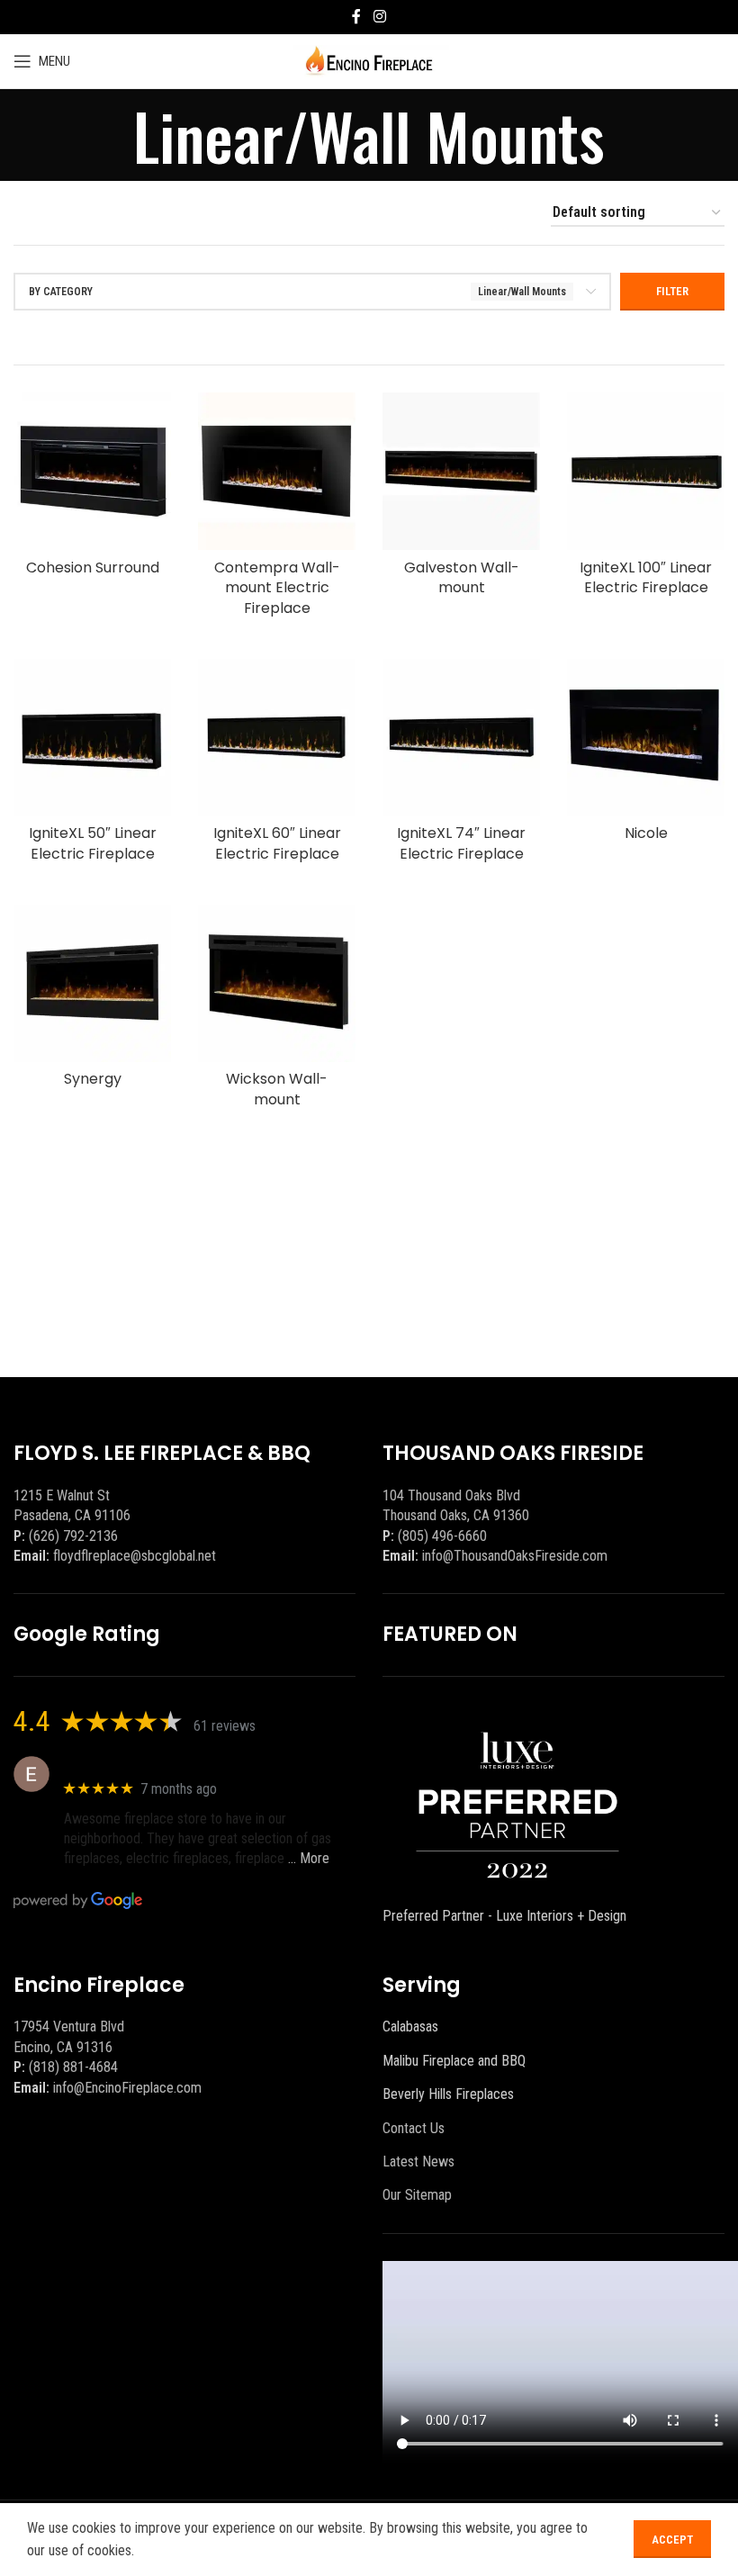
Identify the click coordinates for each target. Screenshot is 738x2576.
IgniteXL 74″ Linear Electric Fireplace (461, 843)
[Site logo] (369, 60)
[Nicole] (646, 738)
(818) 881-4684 (73, 2067)
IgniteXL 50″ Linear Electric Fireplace (93, 843)
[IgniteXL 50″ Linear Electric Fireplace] (92, 738)
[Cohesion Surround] (92, 471)
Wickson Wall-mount (277, 1089)
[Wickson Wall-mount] (277, 983)
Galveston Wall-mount (462, 577)
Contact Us (414, 2128)
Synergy (93, 1079)
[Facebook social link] (356, 17)
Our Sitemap (417, 2195)
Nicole (646, 833)
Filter (672, 291)
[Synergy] (92, 983)
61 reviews (225, 1726)
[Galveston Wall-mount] (461, 471)
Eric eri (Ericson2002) (129, 1765)
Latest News (418, 2162)
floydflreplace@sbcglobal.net (135, 1556)
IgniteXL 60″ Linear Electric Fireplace (277, 843)
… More (309, 1858)
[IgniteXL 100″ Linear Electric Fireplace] (646, 471)
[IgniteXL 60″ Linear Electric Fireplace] (277, 738)
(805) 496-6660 (442, 1536)
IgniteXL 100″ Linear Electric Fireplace (646, 577)
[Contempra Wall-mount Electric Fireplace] (277, 471)
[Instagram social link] (379, 17)
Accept (672, 2540)
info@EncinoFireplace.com (127, 2088)
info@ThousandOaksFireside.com (515, 1556)
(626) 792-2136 (73, 1536)
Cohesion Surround (93, 567)
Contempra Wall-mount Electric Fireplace (277, 588)
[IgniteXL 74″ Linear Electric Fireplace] (461, 738)
